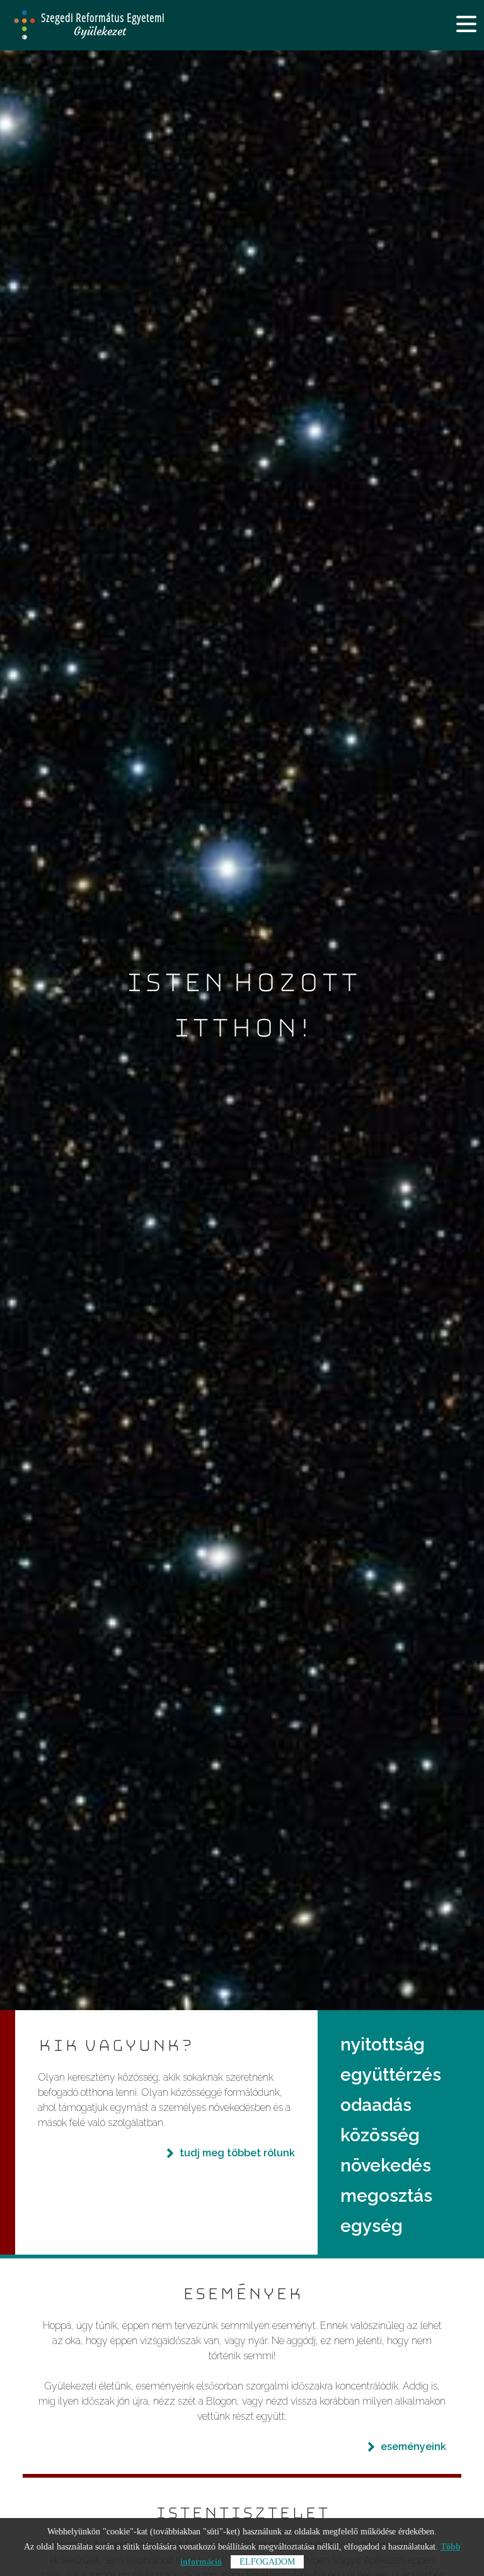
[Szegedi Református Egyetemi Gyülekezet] (125, 25)
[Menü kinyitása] (466, 24)
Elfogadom (267, 2562)
